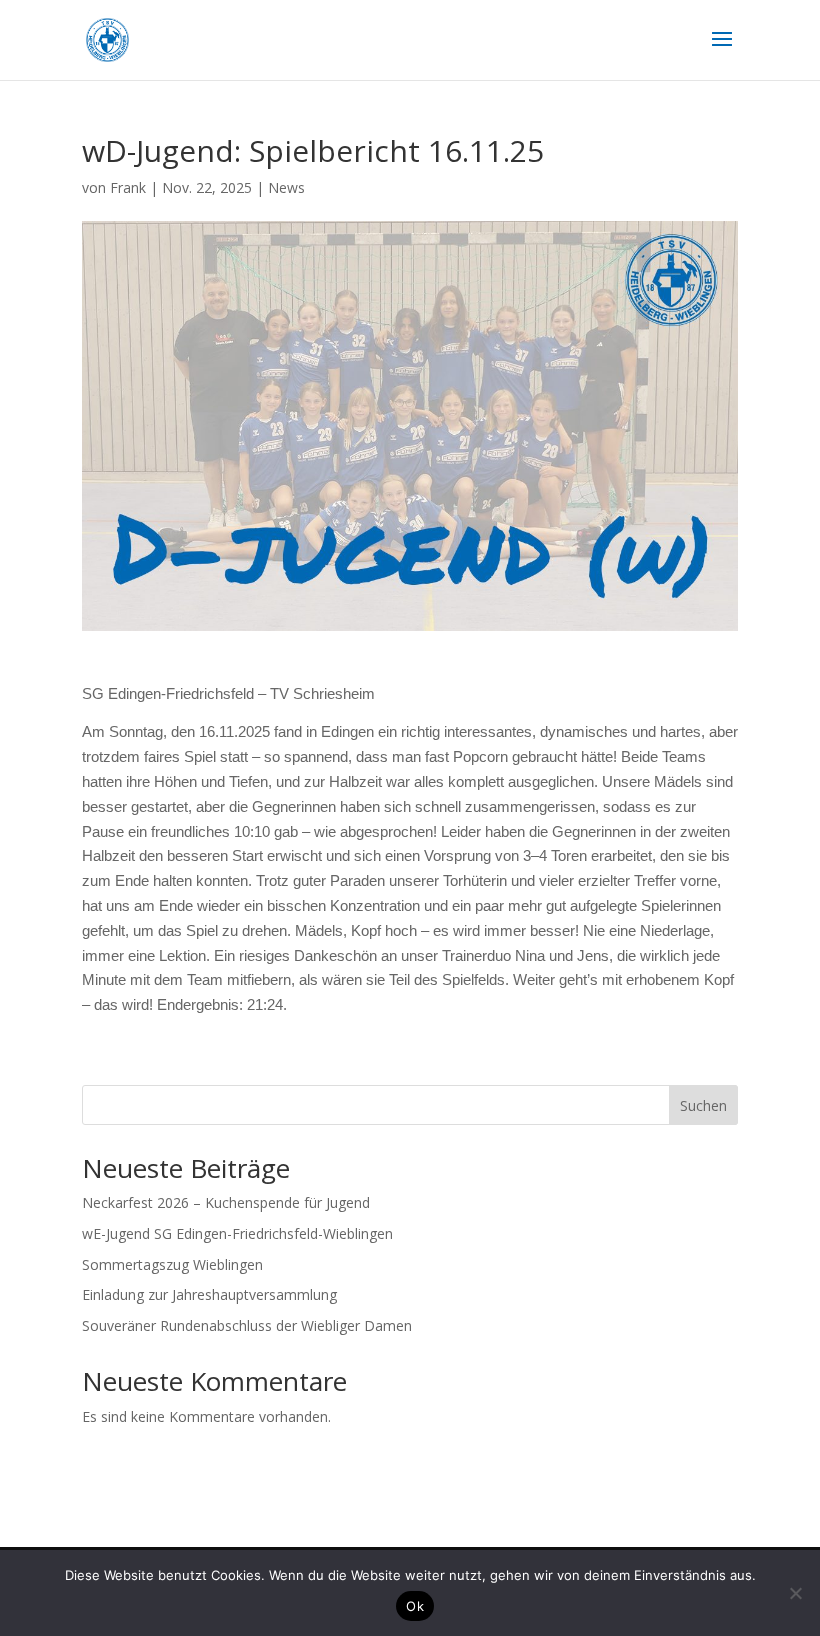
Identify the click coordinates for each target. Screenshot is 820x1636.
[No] (795, 1593)
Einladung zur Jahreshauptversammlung (209, 1294)
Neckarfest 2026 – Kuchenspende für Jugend (226, 1202)
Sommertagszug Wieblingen (172, 1264)
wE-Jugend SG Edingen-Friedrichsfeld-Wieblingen (237, 1233)
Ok (415, 1606)
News (286, 187)
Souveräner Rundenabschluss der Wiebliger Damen (247, 1325)
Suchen (703, 1105)
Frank (128, 187)
